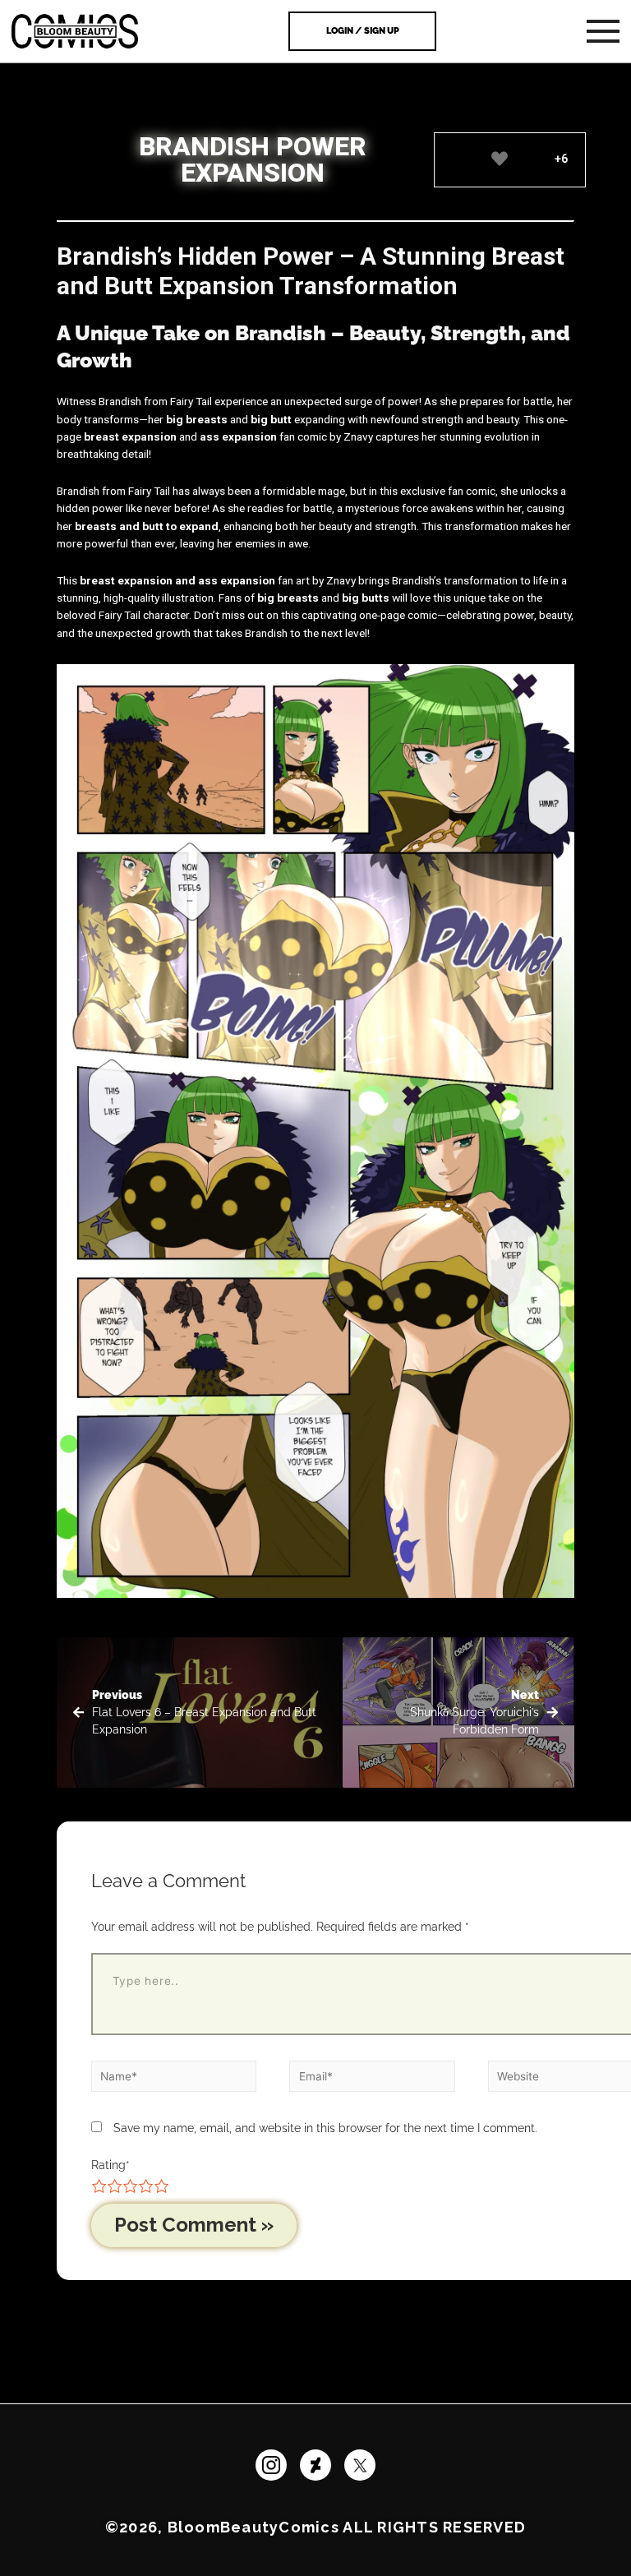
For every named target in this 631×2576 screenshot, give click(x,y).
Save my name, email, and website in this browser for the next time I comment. (325, 2128)
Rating (111, 2165)
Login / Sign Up (363, 31)
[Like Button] (499, 159)
